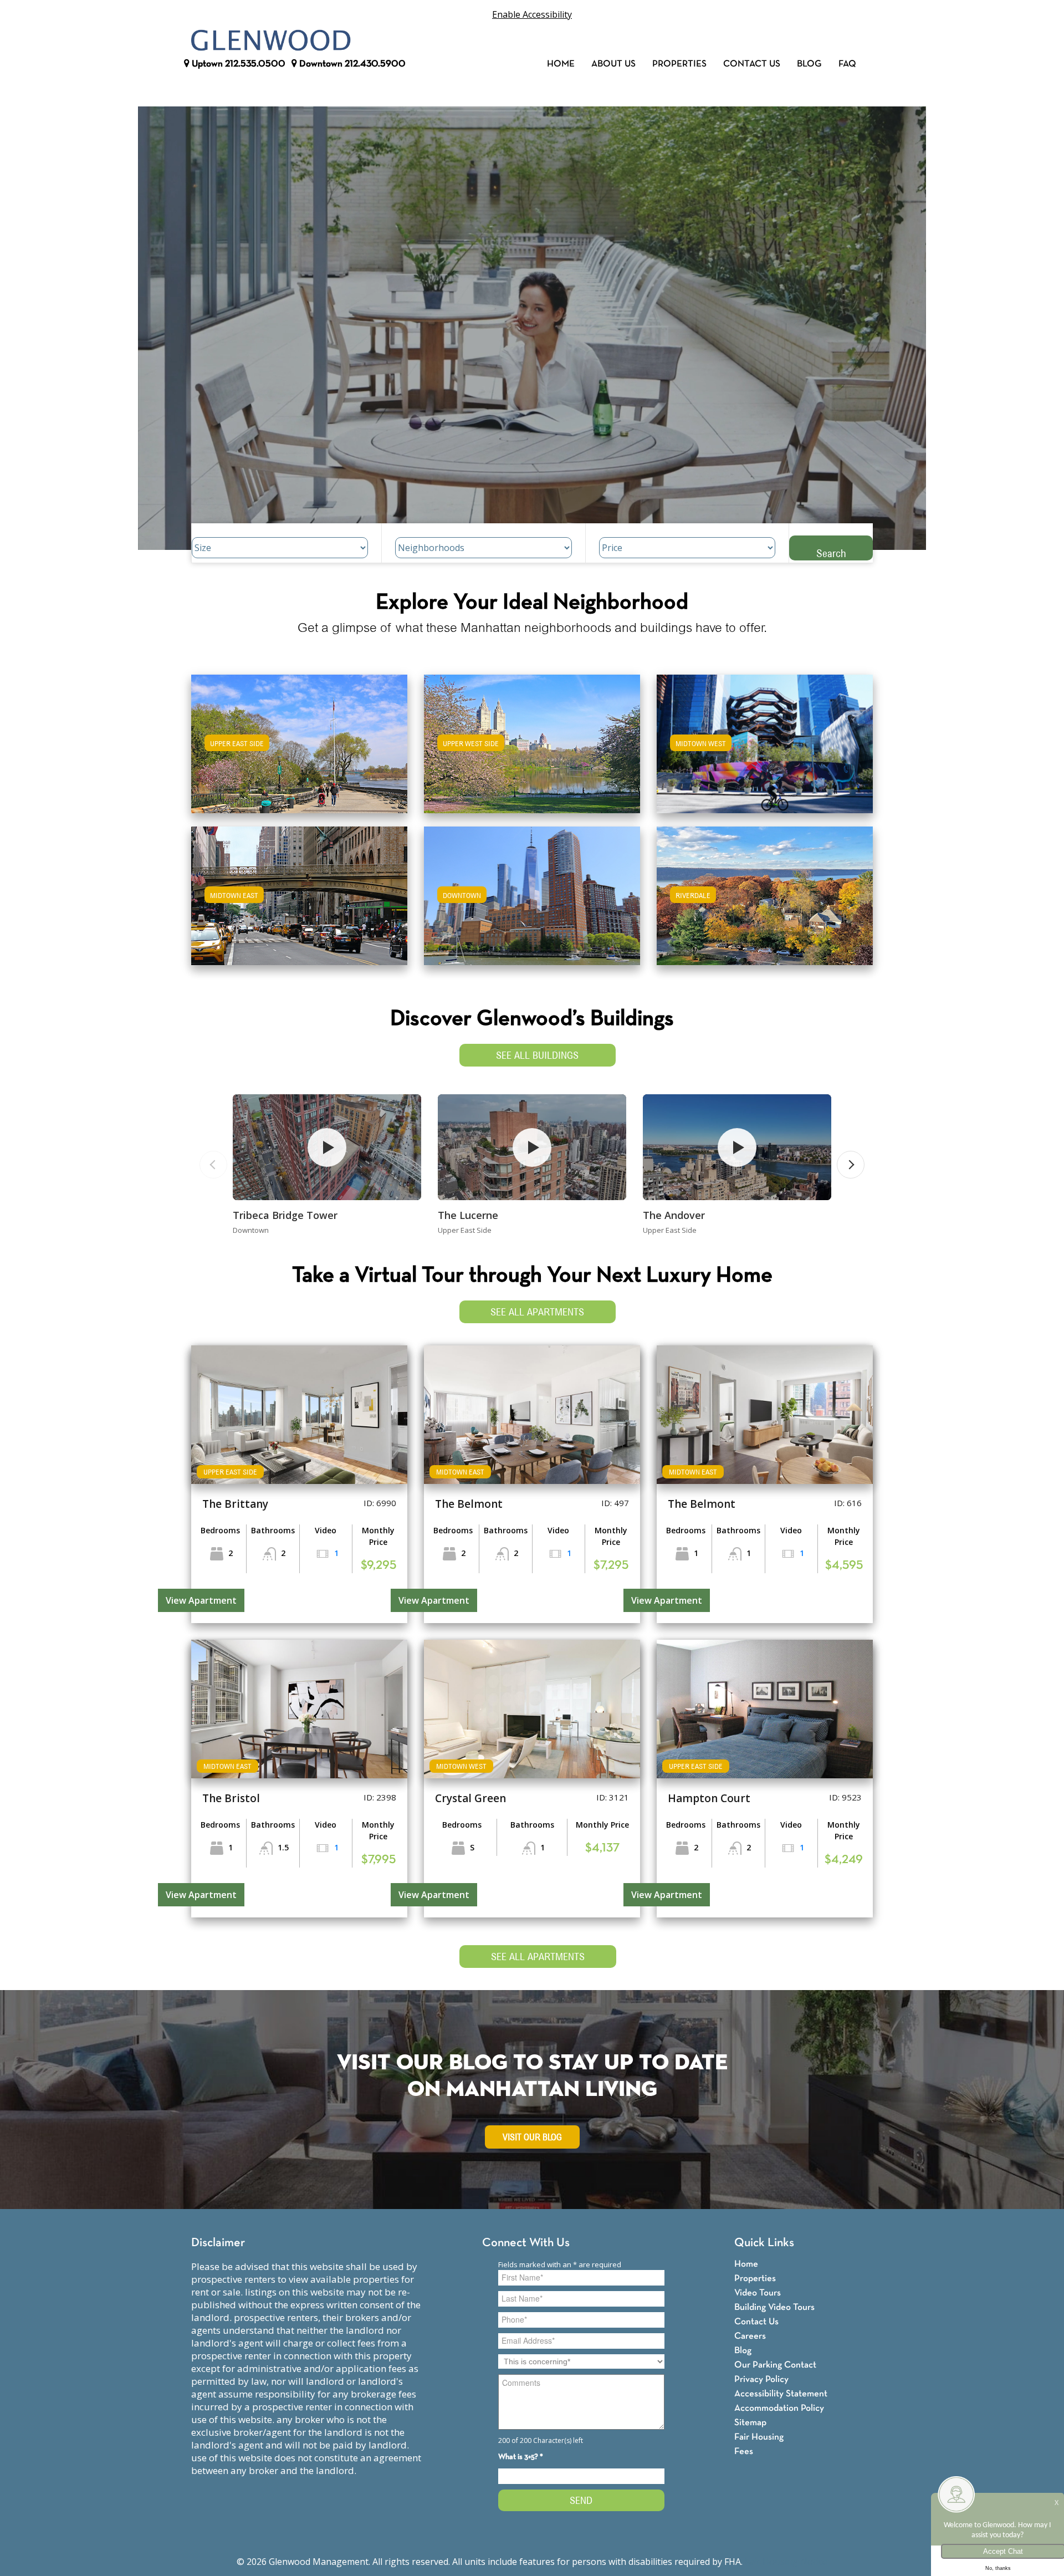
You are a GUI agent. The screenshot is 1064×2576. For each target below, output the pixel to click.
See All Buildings (537, 1055)
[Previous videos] (213, 1165)
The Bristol (231, 1798)
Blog (809, 64)
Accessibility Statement (781, 2394)
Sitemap (750, 2423)
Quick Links (764, 2243)
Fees (744, 2452)
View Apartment (201, 1600)
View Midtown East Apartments (299, 903)
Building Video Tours (774, 2307)
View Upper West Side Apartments (532, 751)
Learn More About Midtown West (765, 739)
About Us (613, 64)
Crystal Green (470, 1798)
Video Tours (758, 2293)
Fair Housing (759, 2437)
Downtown (351, 64)
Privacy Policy (761, 2379)
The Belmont (469, 1504)
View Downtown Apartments (532, 903)
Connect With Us (526, 2243)
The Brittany (235, 1504)
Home (561, 64)
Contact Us (752, 64)
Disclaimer (218, 2243)
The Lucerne (468, 1215)
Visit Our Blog (532, 2137)
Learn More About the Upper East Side (299, 739)
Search (831, 553)
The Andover (674, 1215)
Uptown (237, 64)
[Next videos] (851, 1165)
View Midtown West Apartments (765, 751)
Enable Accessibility (532, 14)
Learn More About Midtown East (300, 891)
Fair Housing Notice (786, 2562)
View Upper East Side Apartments (300, 751)
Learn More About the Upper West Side (532, 739)
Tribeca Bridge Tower (285, 1215)
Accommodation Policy (779, 2408)
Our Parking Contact (775, 2365)
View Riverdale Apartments (765, 903)
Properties (679, 64)
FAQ (847, 64)
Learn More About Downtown (532, 891)
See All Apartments (537, 1312)
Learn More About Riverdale (765, 891)
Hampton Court (709, 1798)
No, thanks (998, 2568)
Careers (750, 2336)
